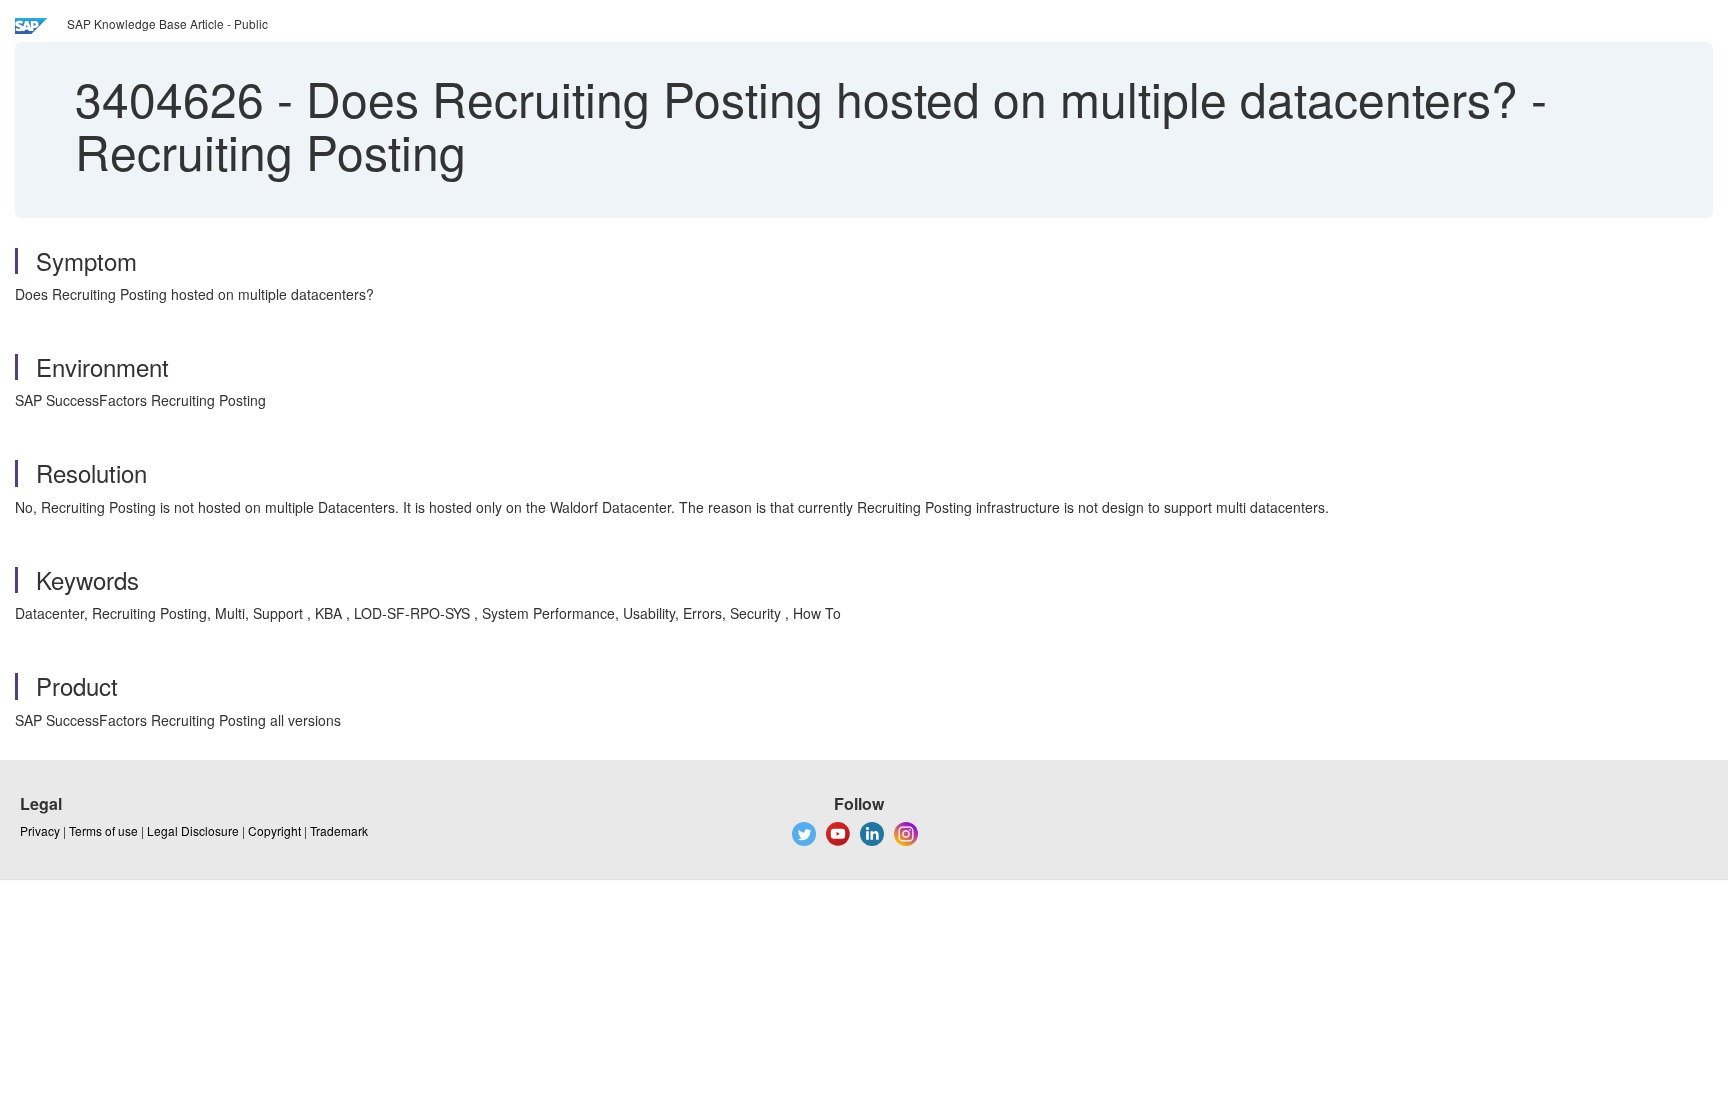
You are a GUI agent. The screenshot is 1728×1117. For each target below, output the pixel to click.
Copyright (274, 830)
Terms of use (103, 830)
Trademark (339, 830)
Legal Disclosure (193, 830)
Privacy (40, 830)
